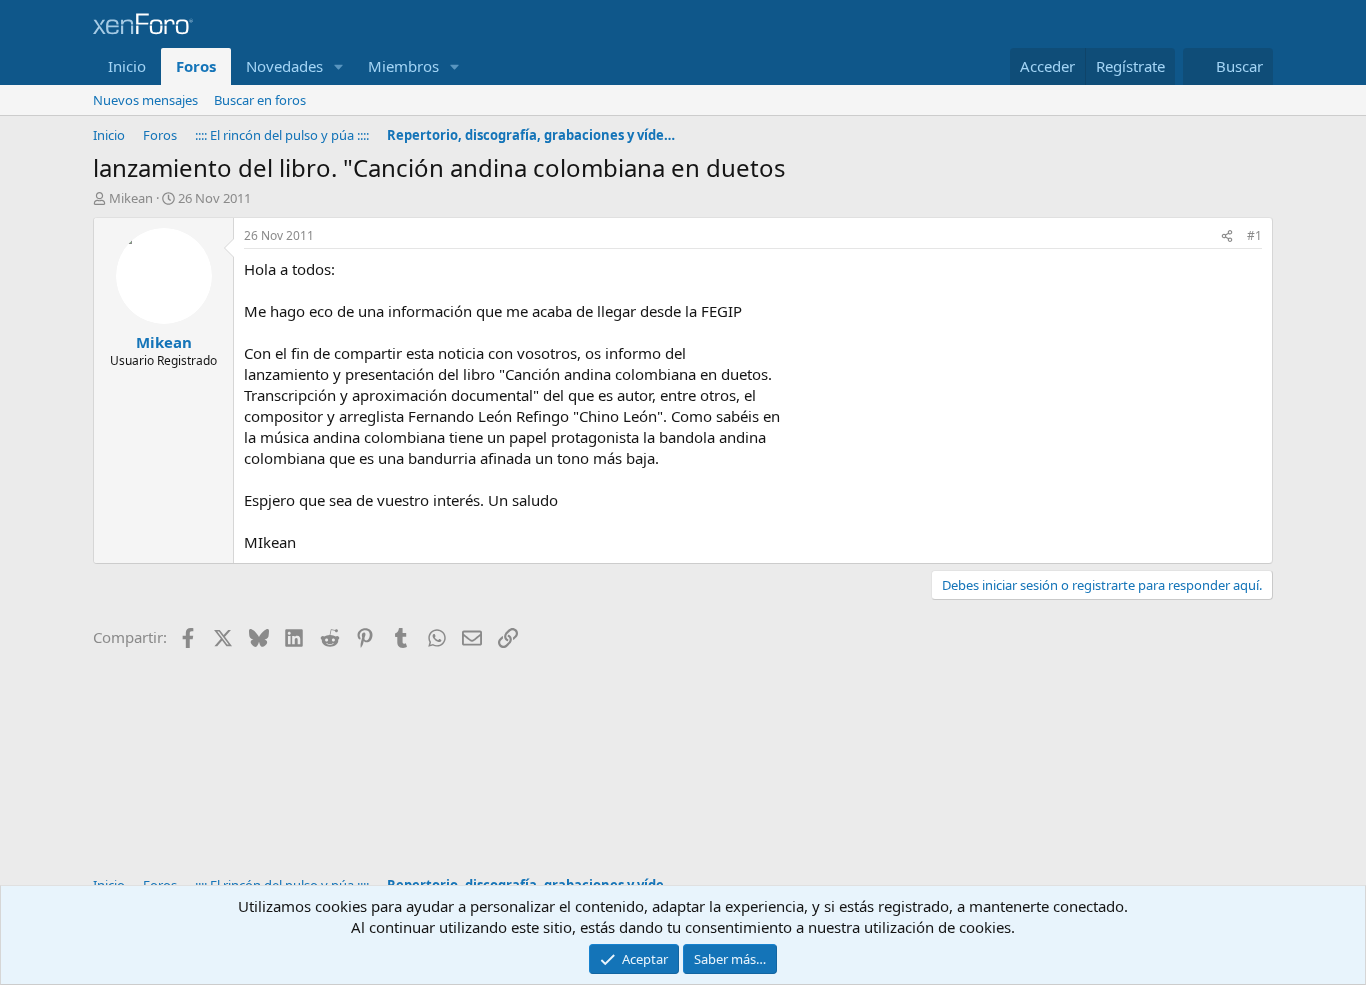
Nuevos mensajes (145, 100)
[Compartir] (1227, 236)
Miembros (403, 66)
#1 (1254, 235)
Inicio (127, 66)
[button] (339, 66)
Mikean (131, 198)
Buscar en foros (260, 100)
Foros (196, 66)
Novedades (284, 66)
